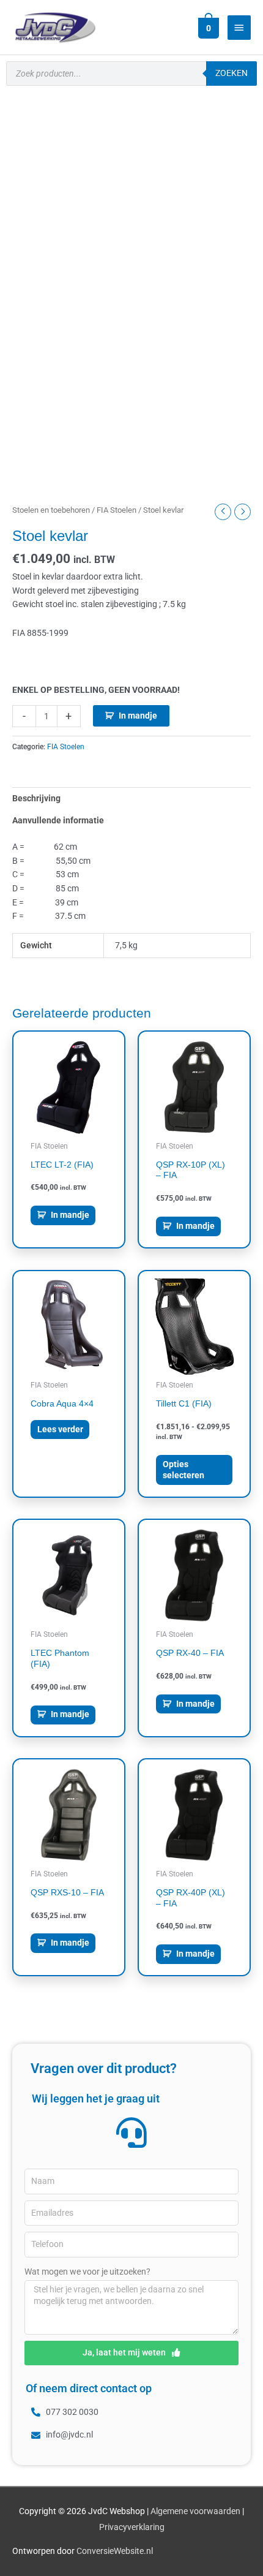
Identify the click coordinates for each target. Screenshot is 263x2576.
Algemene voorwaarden (195, 2511)
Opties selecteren (183, 1470)
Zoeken (232, 73)
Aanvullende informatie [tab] (58, 820)
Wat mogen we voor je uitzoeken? (87, 2272)
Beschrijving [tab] (36, 798)
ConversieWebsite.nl (115, 2551)
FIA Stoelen (117, 510)
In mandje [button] (70, 1215)
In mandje (138, 716)
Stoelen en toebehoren (51, 510)
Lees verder (60, 1429)
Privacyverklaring (132, 2527)
